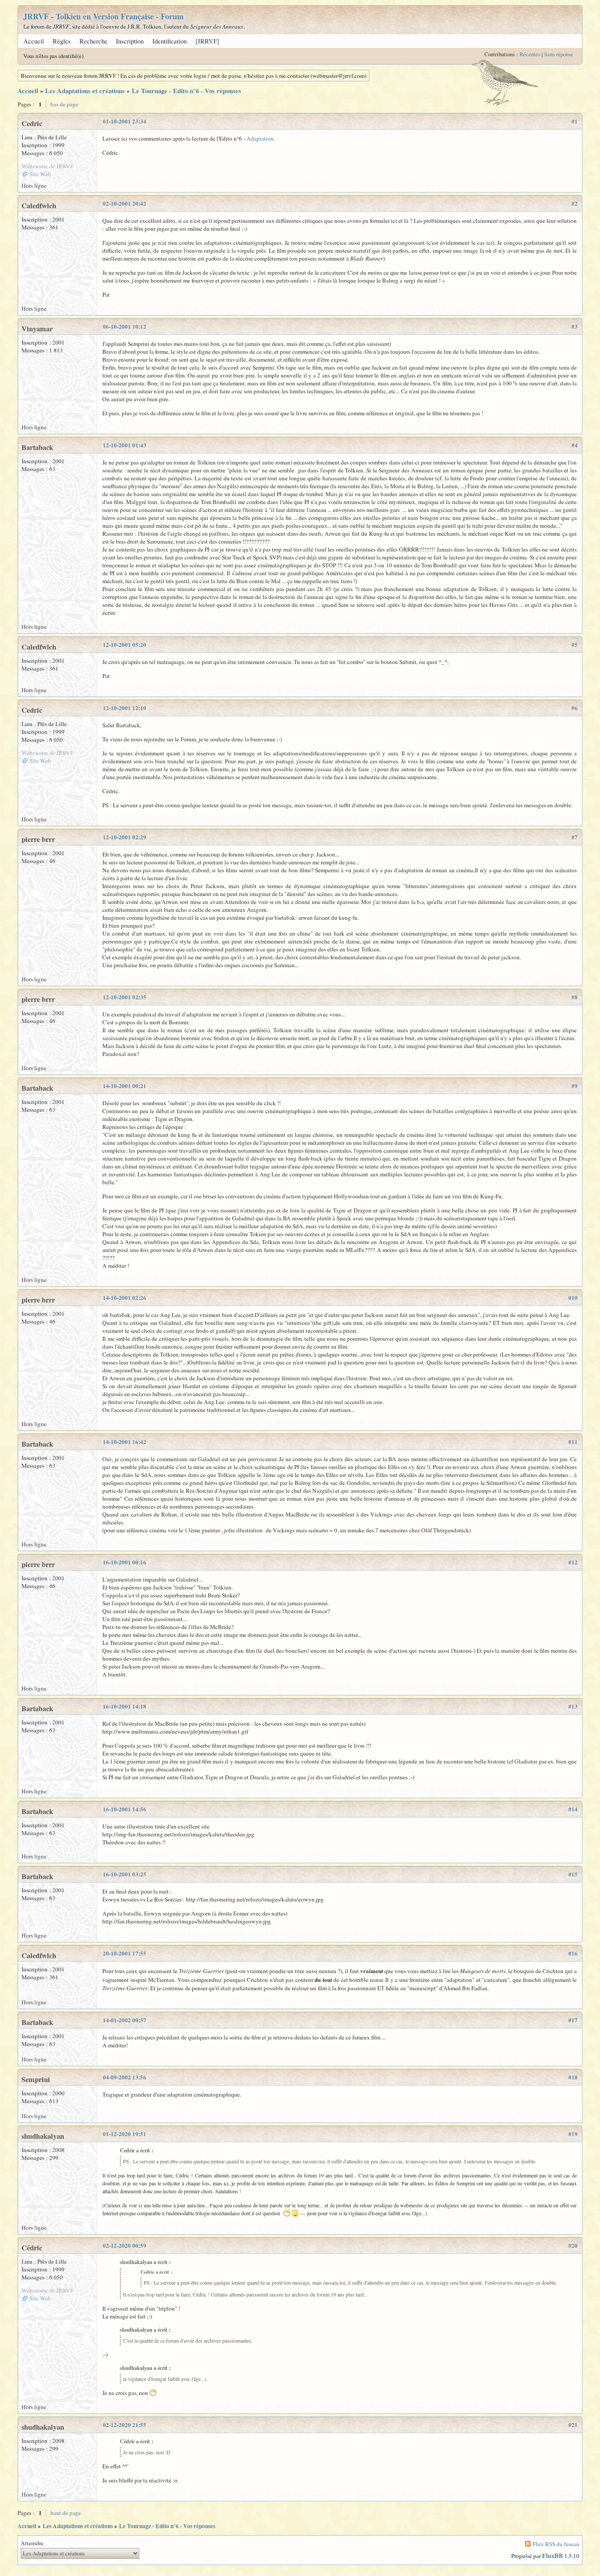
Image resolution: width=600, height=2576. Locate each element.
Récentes (530, 54)
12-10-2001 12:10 (125, 708)
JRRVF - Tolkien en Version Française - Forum (103, 16)
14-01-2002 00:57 (125, 2020)
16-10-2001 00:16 (125, 1562)
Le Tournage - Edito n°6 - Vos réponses (186, 91)
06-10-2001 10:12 (125, 327)
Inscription (130, 41)
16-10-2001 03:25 (125, 1874)
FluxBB (553, 2556)
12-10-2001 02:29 (125, 837)
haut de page (66, 2513)
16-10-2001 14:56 (125, 1809)
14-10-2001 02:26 (125, 1298)
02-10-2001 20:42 (125, 203)
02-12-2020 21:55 (125, 2425)
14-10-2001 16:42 (125, 1442)
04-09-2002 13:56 (125, 2077)
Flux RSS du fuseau (556, 2544)
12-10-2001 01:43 (125, 445)
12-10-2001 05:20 (125, 645)
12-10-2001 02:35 (125, 997)
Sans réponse (559, 54)
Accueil (34, 41)
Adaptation (260, 138)
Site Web (40, 174)
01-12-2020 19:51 (125, 2134)
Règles (62, 41)
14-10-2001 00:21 (125, 1086)
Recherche (94, 41)
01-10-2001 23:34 (125, 121)
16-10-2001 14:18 (125, 1706)
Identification (170, 41)
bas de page (64, 104)
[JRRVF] (207, 41)
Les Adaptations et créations (85, 91)
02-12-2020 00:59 (125, 2246)
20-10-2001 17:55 (125, 1953)
